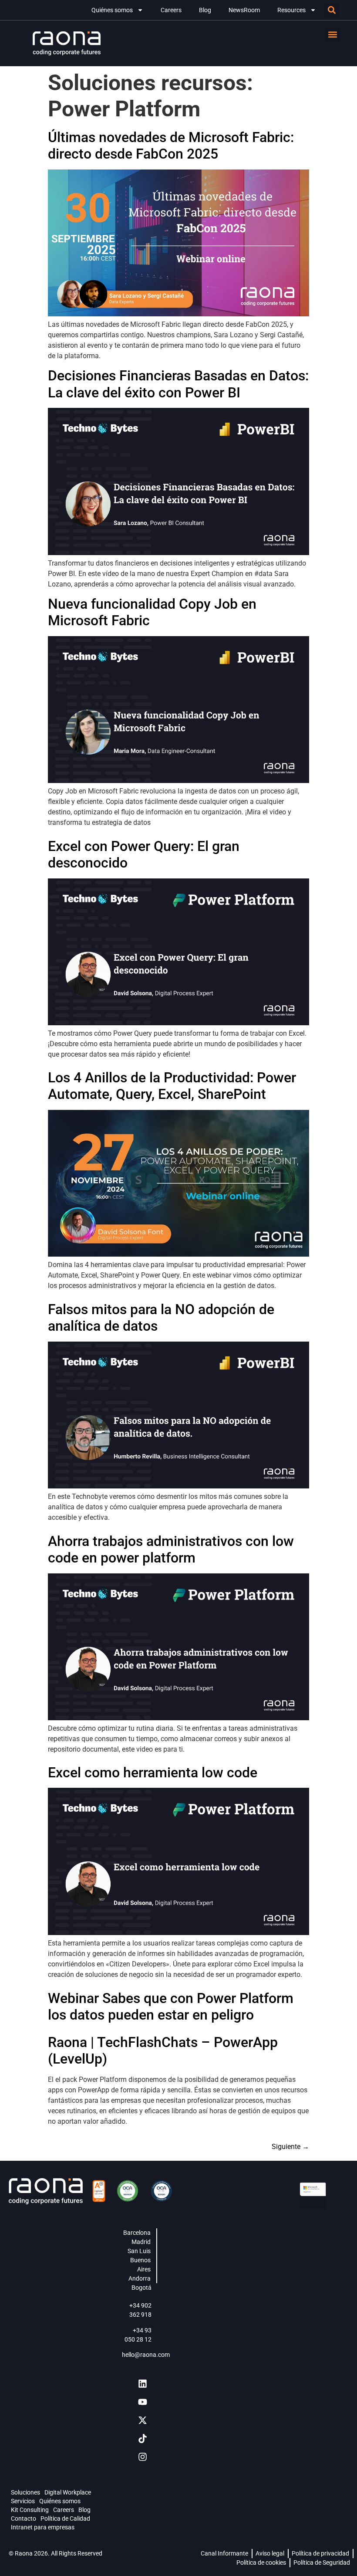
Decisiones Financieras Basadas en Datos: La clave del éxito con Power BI (178, 384)
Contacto (24, 2518)
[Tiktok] (142, 2439)
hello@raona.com (146, 2355)
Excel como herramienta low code (153, 1773)
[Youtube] (142, 2402)
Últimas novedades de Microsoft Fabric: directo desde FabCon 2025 (171, 146)
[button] (332, 10)
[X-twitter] (142, 2420)
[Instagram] (142, 2457)
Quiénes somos (112, 10)
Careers (171, 10)
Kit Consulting (30, 2510)
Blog (205, 10)
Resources (291, 10)
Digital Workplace (68, 2492)
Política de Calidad (65, 2518)
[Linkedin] (142, 2384)
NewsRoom (244, 10)
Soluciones (25, 2492)
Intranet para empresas (43, 2527)
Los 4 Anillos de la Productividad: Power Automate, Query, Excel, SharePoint (172, 1086)
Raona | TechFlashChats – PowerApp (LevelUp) (163, 2051)
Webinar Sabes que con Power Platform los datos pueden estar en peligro (171, 2007)
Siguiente (290, 2147)
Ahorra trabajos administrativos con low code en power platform (171, 1549)
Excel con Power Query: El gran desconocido (144, 854)
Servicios (23, 2501)
